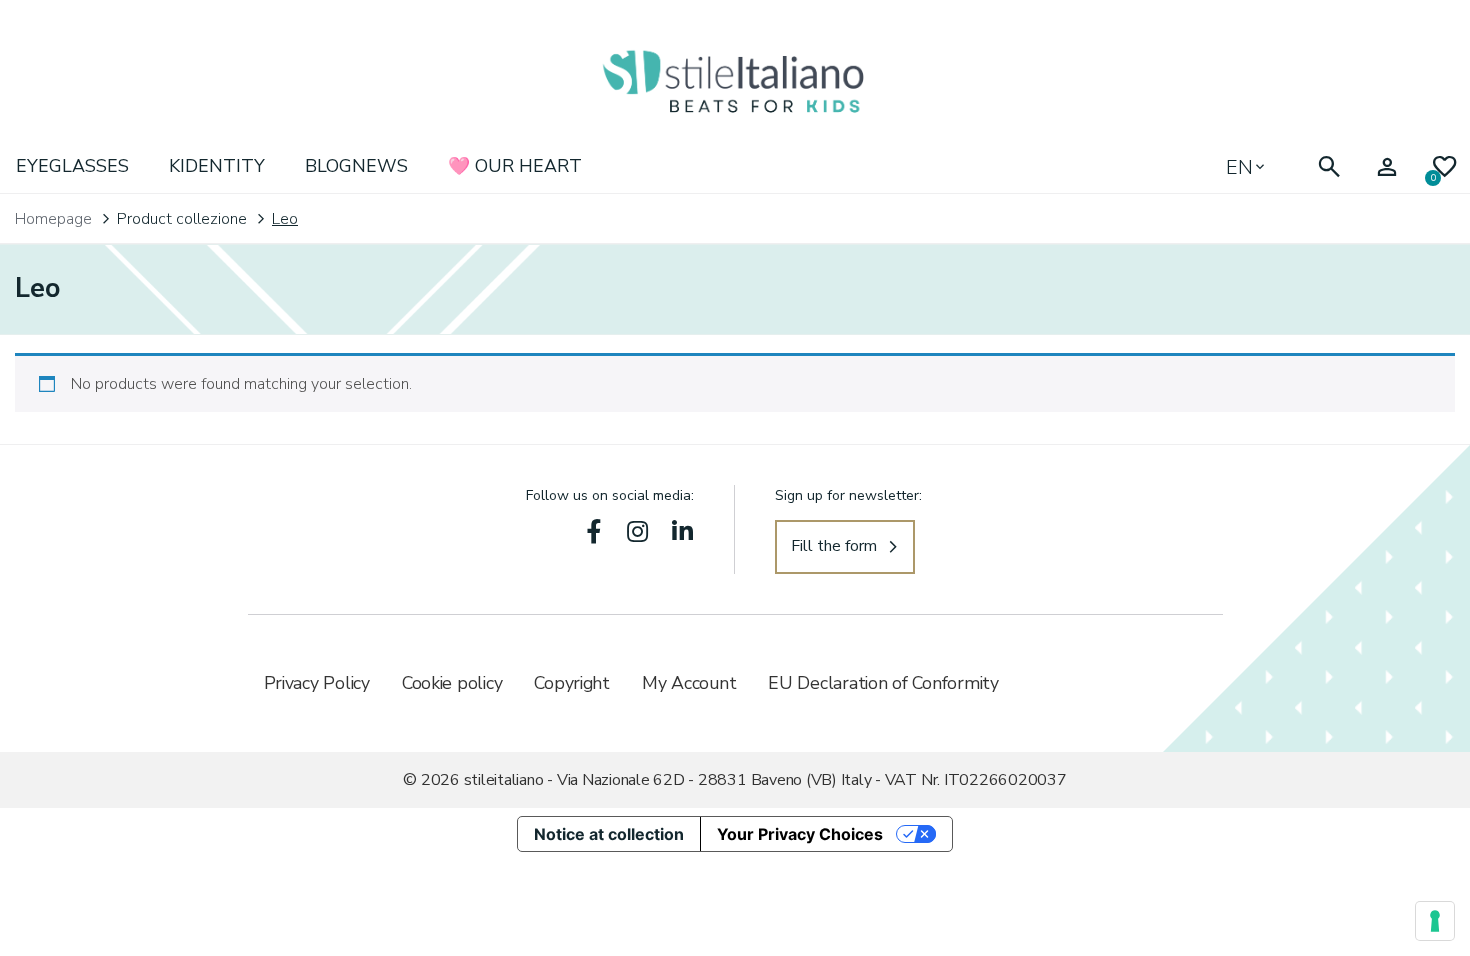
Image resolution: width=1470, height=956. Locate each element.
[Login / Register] (1387, 167)
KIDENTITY (217, 166)
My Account (689, 683)
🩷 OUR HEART (515, 166)
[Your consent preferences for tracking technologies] (1435, 921)
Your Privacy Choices (800, 834)
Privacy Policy (317, 683)
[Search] (1329, 167)
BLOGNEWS (356, 166)
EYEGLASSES (72, 166)
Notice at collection (609, 834)
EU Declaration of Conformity (883, 683)
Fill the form (834, 546)
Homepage (53, 219)
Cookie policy (452, 683)
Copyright (572, 683)
